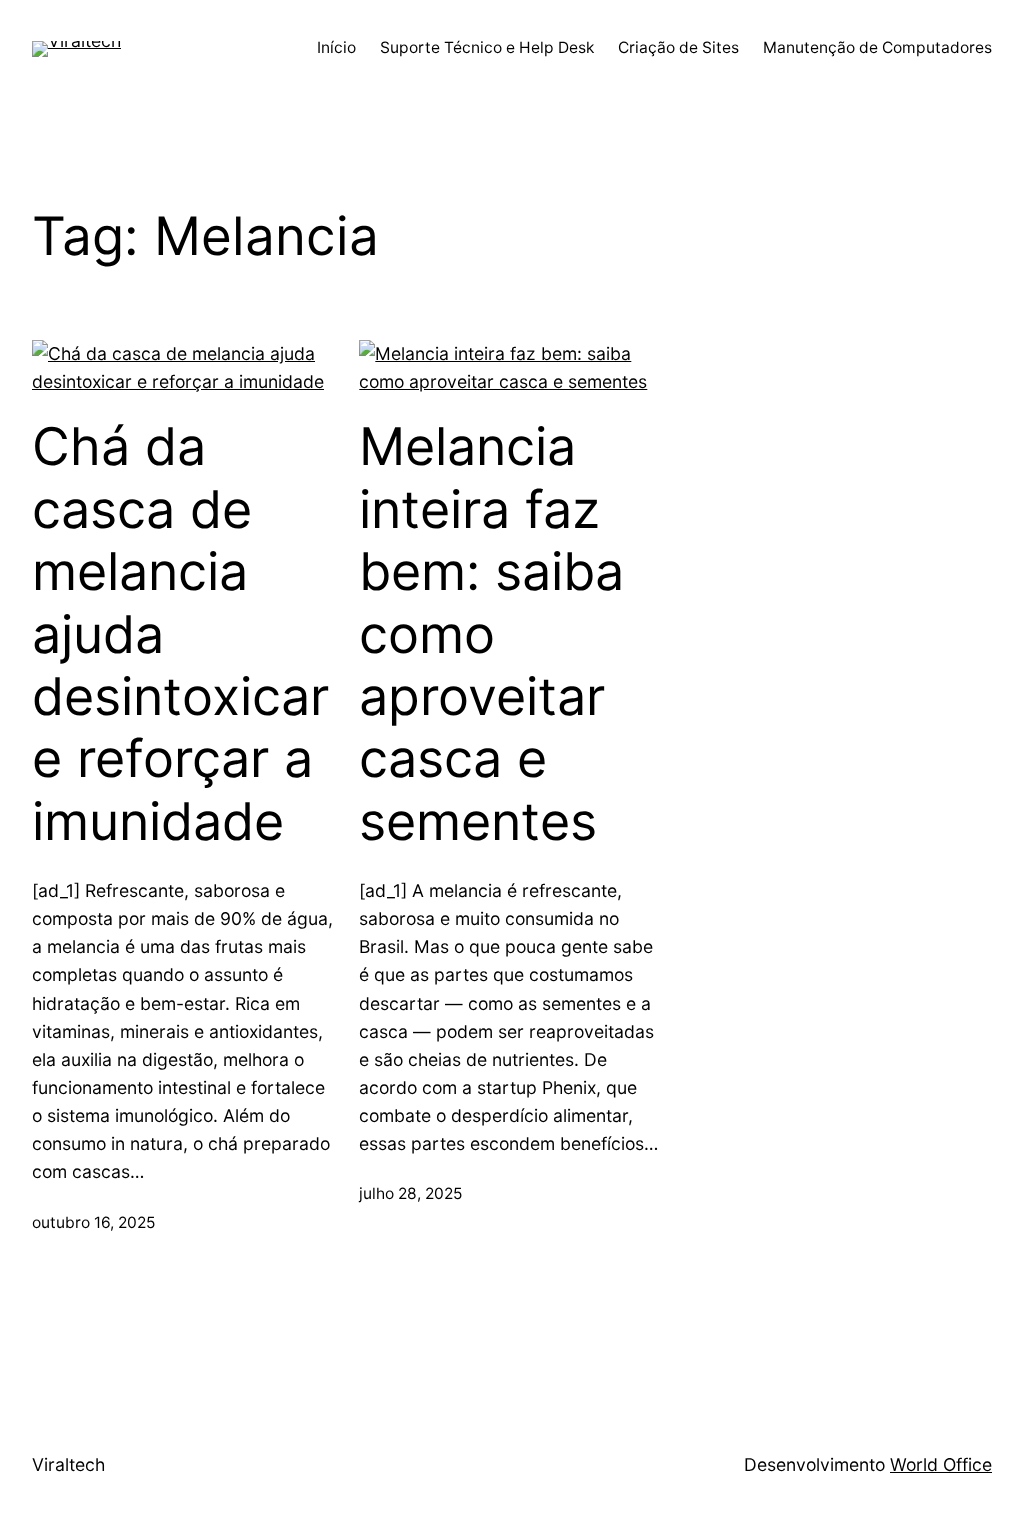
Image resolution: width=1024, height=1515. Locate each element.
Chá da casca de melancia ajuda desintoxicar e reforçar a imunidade (180, 634)
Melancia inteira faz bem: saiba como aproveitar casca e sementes (491, 634)
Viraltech (68, 1464)
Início (336, 47)
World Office (941, 1464)
